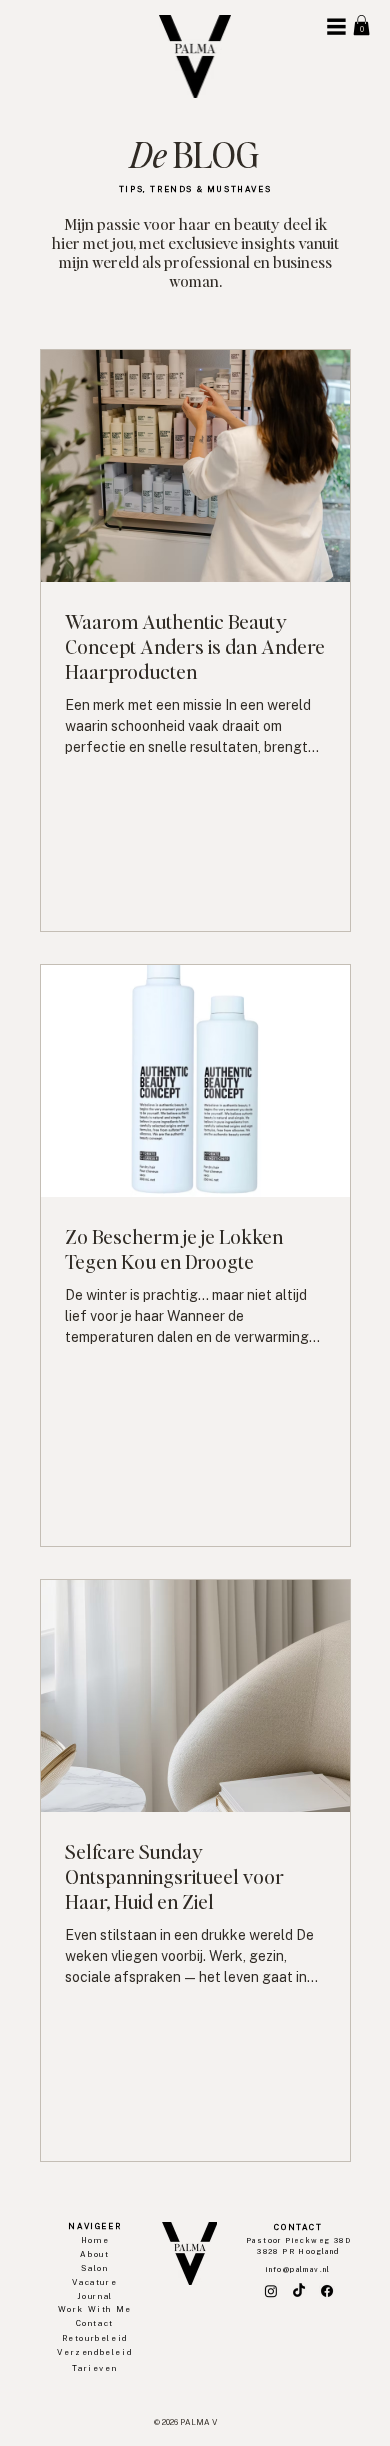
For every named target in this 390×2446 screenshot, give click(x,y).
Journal (95, 2296)
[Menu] (336, 27)
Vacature (94, 2282)
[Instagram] (271, 2291)
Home (95, 2240)
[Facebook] (327, 2291)
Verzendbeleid (94, 2352)
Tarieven (94, 2368)
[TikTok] (299, 2291)
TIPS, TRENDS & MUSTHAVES (195, 189)
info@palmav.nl (298, 2269)
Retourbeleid (95, 2338)
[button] (361, 25)
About (94, 2254)
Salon (94, 2268)
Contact (95, 2323)
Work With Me (95, 2309)
